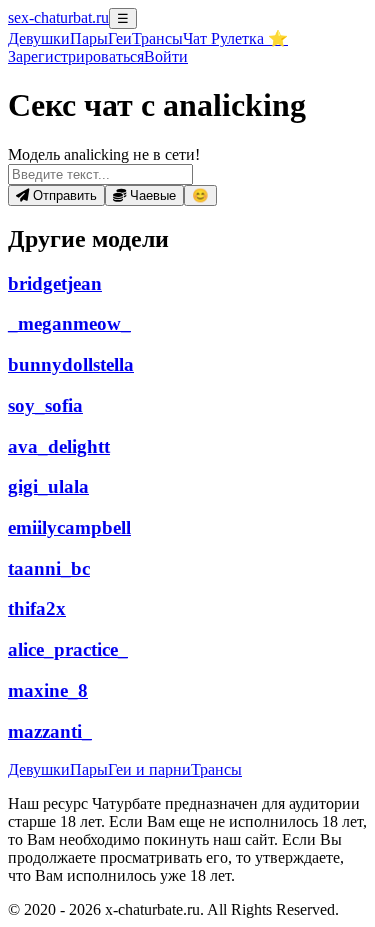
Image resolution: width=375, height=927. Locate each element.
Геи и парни (149, 769)
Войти (166, 56)
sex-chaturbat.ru (58, 17)
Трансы (157, 38)
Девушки (39, 38)
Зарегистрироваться (76, 56)
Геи (120, 38)
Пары (89, 38)
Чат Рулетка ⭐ (235, 38)
